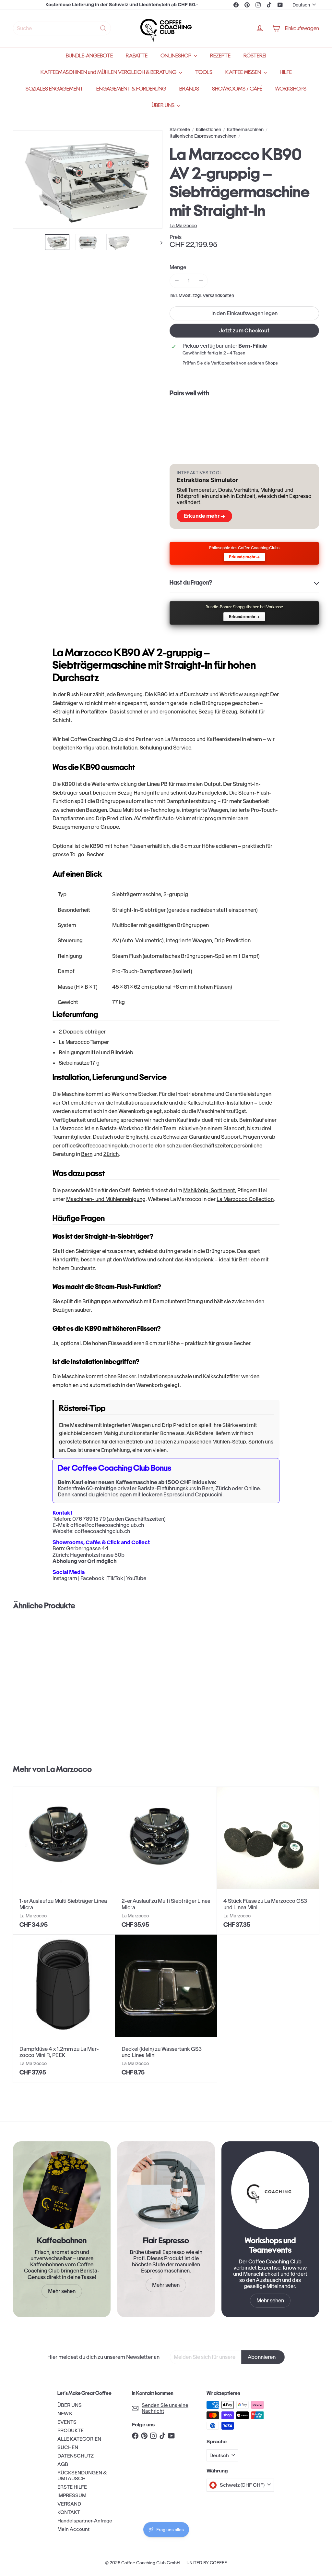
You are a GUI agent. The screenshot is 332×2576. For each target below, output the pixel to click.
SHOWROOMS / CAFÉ (237, 89)
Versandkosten (218, 296)
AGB (63, 2464)
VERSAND (69, 2504)
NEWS (65, 2414)
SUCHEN (68, 2447)
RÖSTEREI (255, 56)
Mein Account (73, 2529)
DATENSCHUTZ (76, 2456)
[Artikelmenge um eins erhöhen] (201, 281)
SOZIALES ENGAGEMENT (54, 89)
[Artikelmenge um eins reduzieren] (177, 281)
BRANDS (189, 89)
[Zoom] (88, 180)
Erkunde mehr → (204, 516)
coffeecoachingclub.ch (102, 1531)
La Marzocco (69, 1769)
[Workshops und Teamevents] (270, 2190)
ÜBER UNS (164, 105)
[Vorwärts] (158, 242)
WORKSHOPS (291, 89)
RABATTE (137, 56)
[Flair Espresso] (166, 2190)
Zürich (111, 1154)
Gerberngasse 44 (87, 1548)
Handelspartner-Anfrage (85, 2521)
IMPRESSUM (72, 2495)
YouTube (136, 1578)
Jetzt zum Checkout (244, 330)
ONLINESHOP (176, 56)
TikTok (115, 1578)
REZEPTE (220, 56)
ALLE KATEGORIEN (79, 2439)
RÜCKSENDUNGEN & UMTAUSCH (82, 2476)
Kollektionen (208, 130)
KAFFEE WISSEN (244, 72)
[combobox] (62, 28)
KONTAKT (69, 2512)
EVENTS (67, 2422)
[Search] (103, 28)
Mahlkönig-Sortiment (209, 1190)
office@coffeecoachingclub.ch (98, 1146)
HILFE (286, 72)
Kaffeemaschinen (245, 130)
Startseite (180, 130)
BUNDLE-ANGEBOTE (89, 56)
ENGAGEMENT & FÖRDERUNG (131, 89)
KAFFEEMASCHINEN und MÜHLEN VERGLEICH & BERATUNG (109, 72)
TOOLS (204, 72)
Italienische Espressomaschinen (203, 136)
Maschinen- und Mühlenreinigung (106, 1199)
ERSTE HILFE (72, 2487)
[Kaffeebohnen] (62, 2190)
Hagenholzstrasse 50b (97, 1555)
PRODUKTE (71, 2430)
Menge (178, 267)
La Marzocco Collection (245, 1199)
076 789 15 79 (89, 1519)
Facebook (92, 1578)
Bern (87, 1154)
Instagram (65, 1578)
